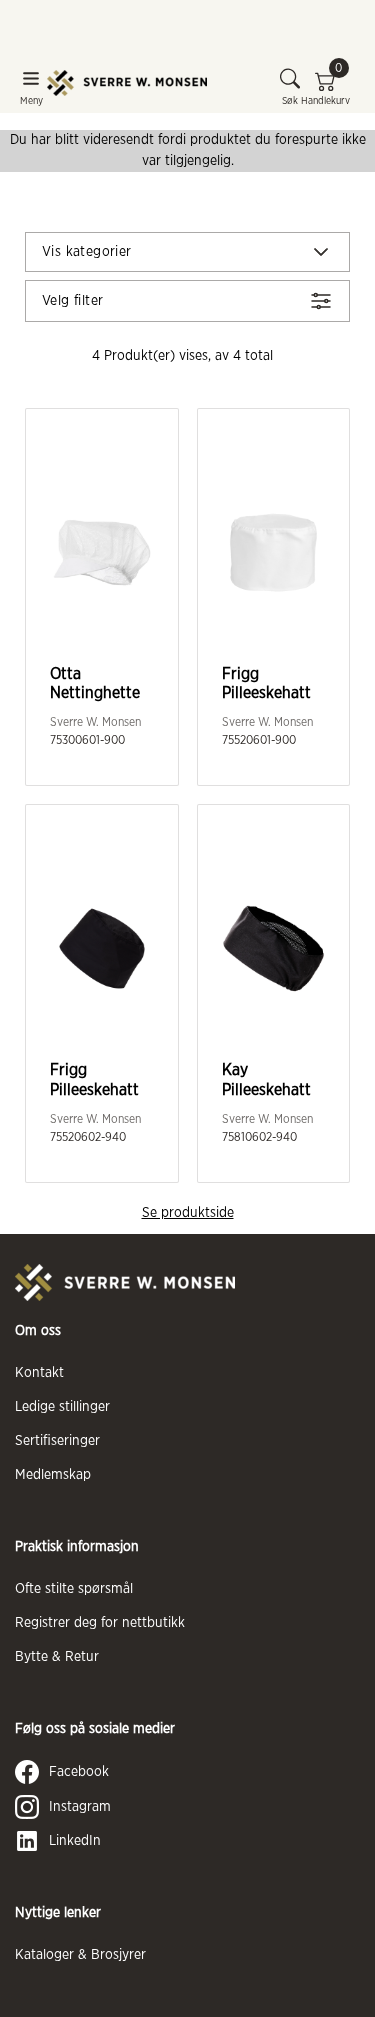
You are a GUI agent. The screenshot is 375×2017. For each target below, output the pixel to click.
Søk (290, 101)
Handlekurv (325, 87)
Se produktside (188, 1213)
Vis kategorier (87, 252)
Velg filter (72, 301)
